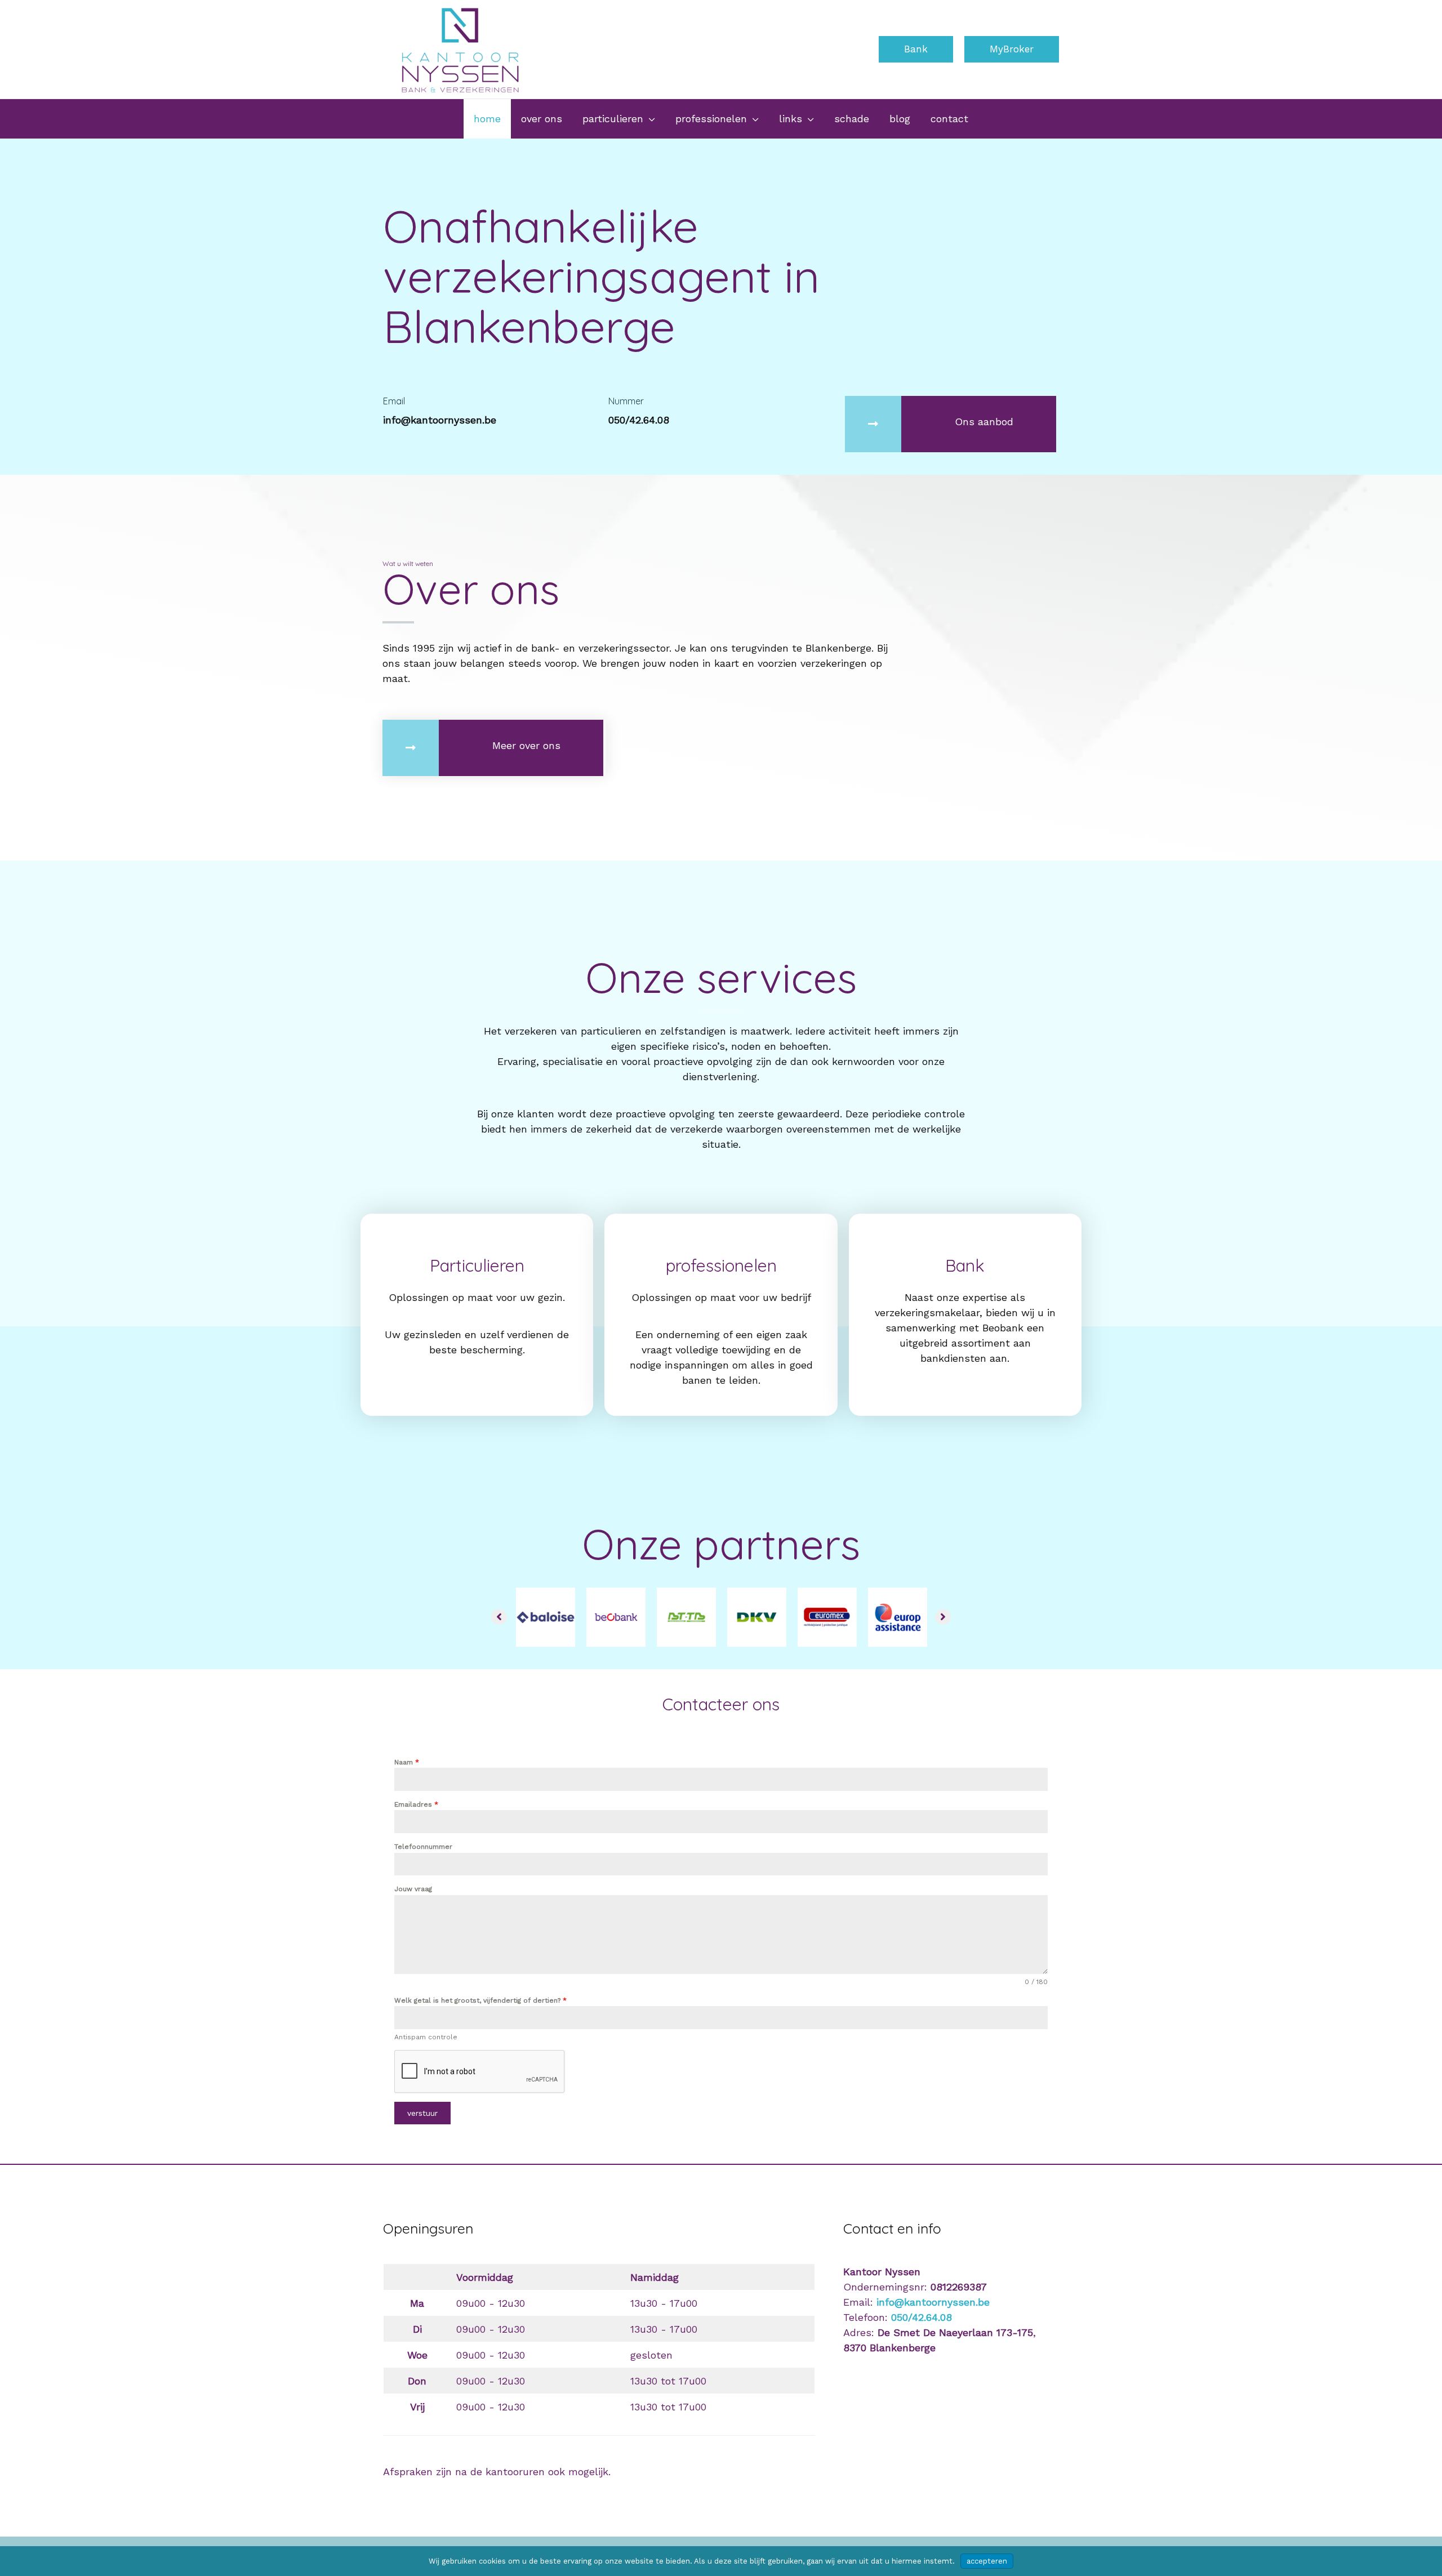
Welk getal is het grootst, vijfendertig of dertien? (480, 2000)
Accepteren (987, 2561)
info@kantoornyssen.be (933, 2302)
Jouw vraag (413, 1889)
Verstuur (422, 2113)
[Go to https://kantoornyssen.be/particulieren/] (477, 1300)
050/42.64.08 (922, 2317)
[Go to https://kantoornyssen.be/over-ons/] (493, 748)
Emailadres (416, 1804)
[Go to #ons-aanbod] (951, 424)
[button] (916, 49)
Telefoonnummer (423, 1847)
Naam (407, 1762)
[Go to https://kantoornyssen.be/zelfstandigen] (721, 1315)
